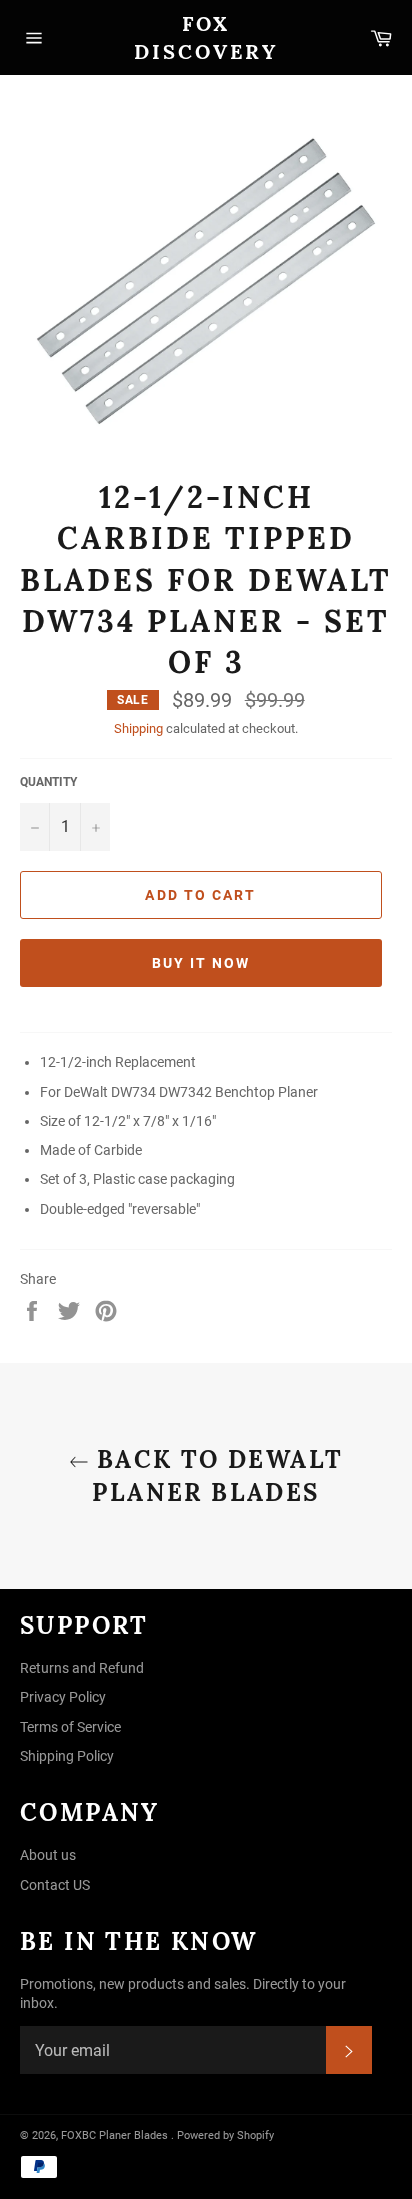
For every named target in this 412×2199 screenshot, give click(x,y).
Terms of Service (70, 1727)
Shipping (138, 728)
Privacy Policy (63, 1697)
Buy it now (201, 963)
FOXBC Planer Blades (114, 2135)
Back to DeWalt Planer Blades (216, 1476)
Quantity (48, 782)
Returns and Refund (82, 1668)
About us (48, 1855)
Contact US (55, 1885)
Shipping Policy (67, 1756)
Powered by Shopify (225, 2135)
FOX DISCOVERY (206, 37)
